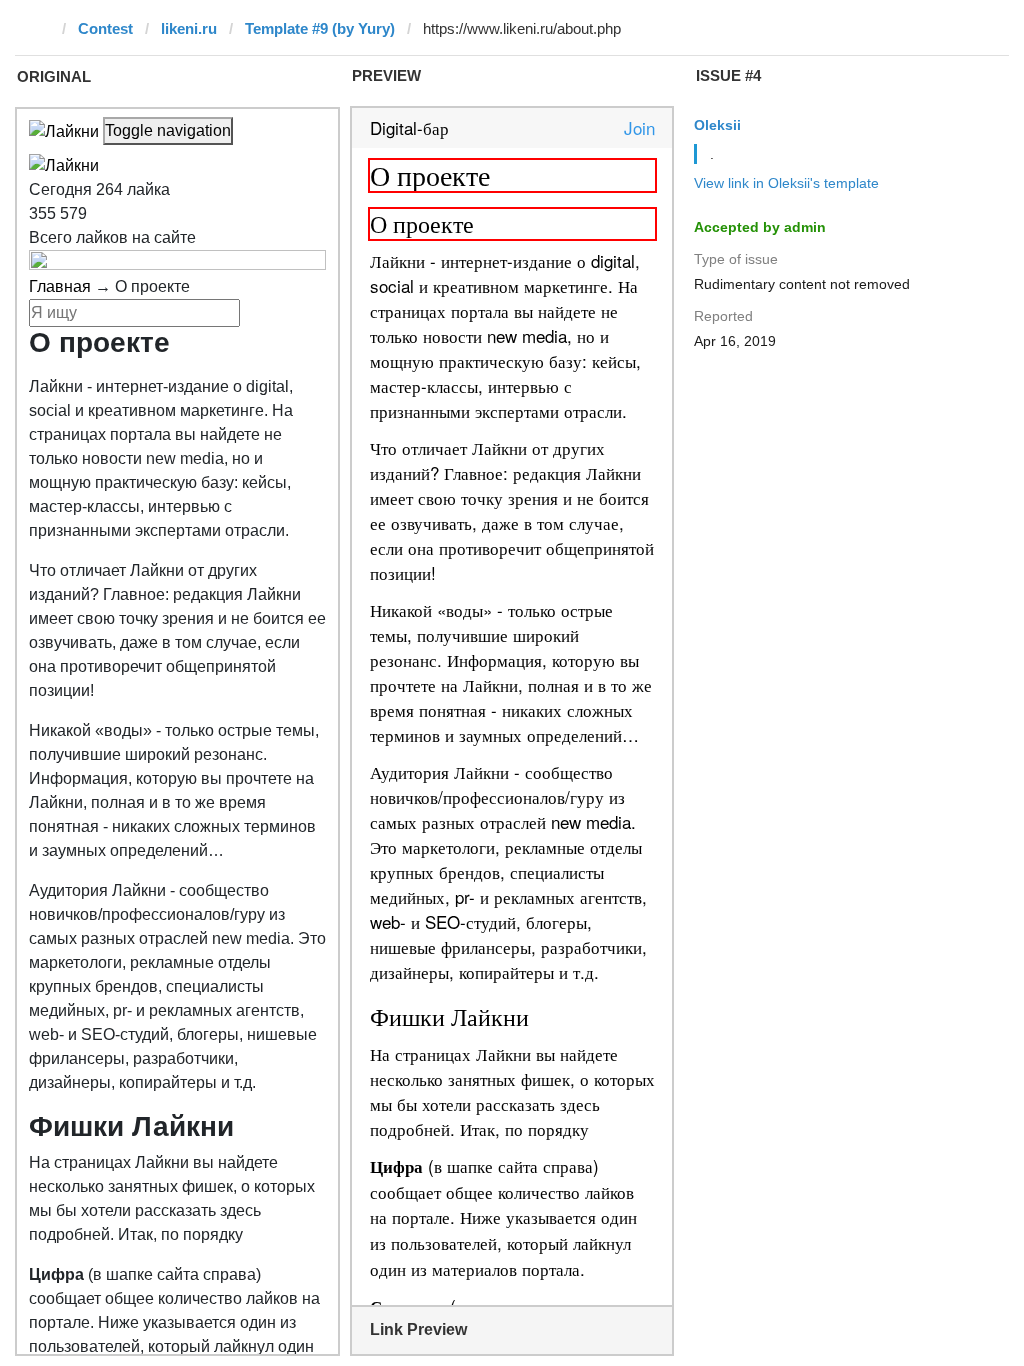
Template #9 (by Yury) (320, 28)
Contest (105, 28)
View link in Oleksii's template (786, 183)
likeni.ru (189, 28)
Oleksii (717, 125)
